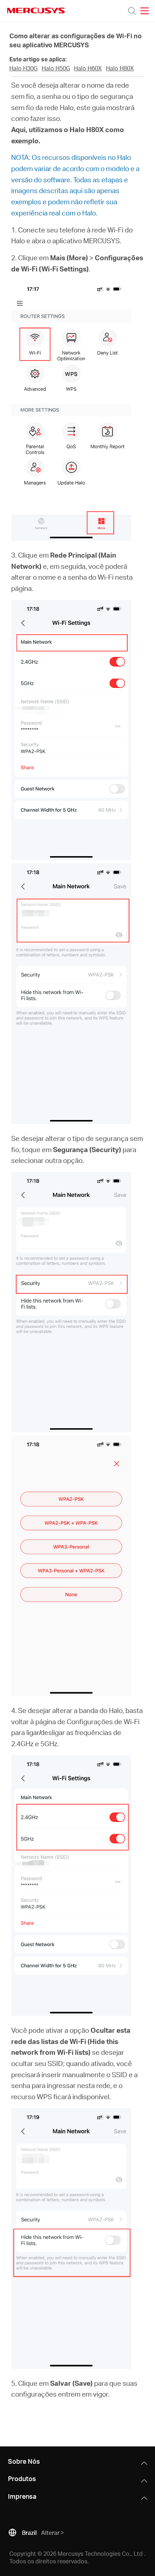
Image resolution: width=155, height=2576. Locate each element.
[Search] (132, 11)
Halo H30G (23, 68)
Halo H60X (88, 68)
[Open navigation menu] (145, 11)
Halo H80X (120, 68)
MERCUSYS (36, 10)
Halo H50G (56, 68)
